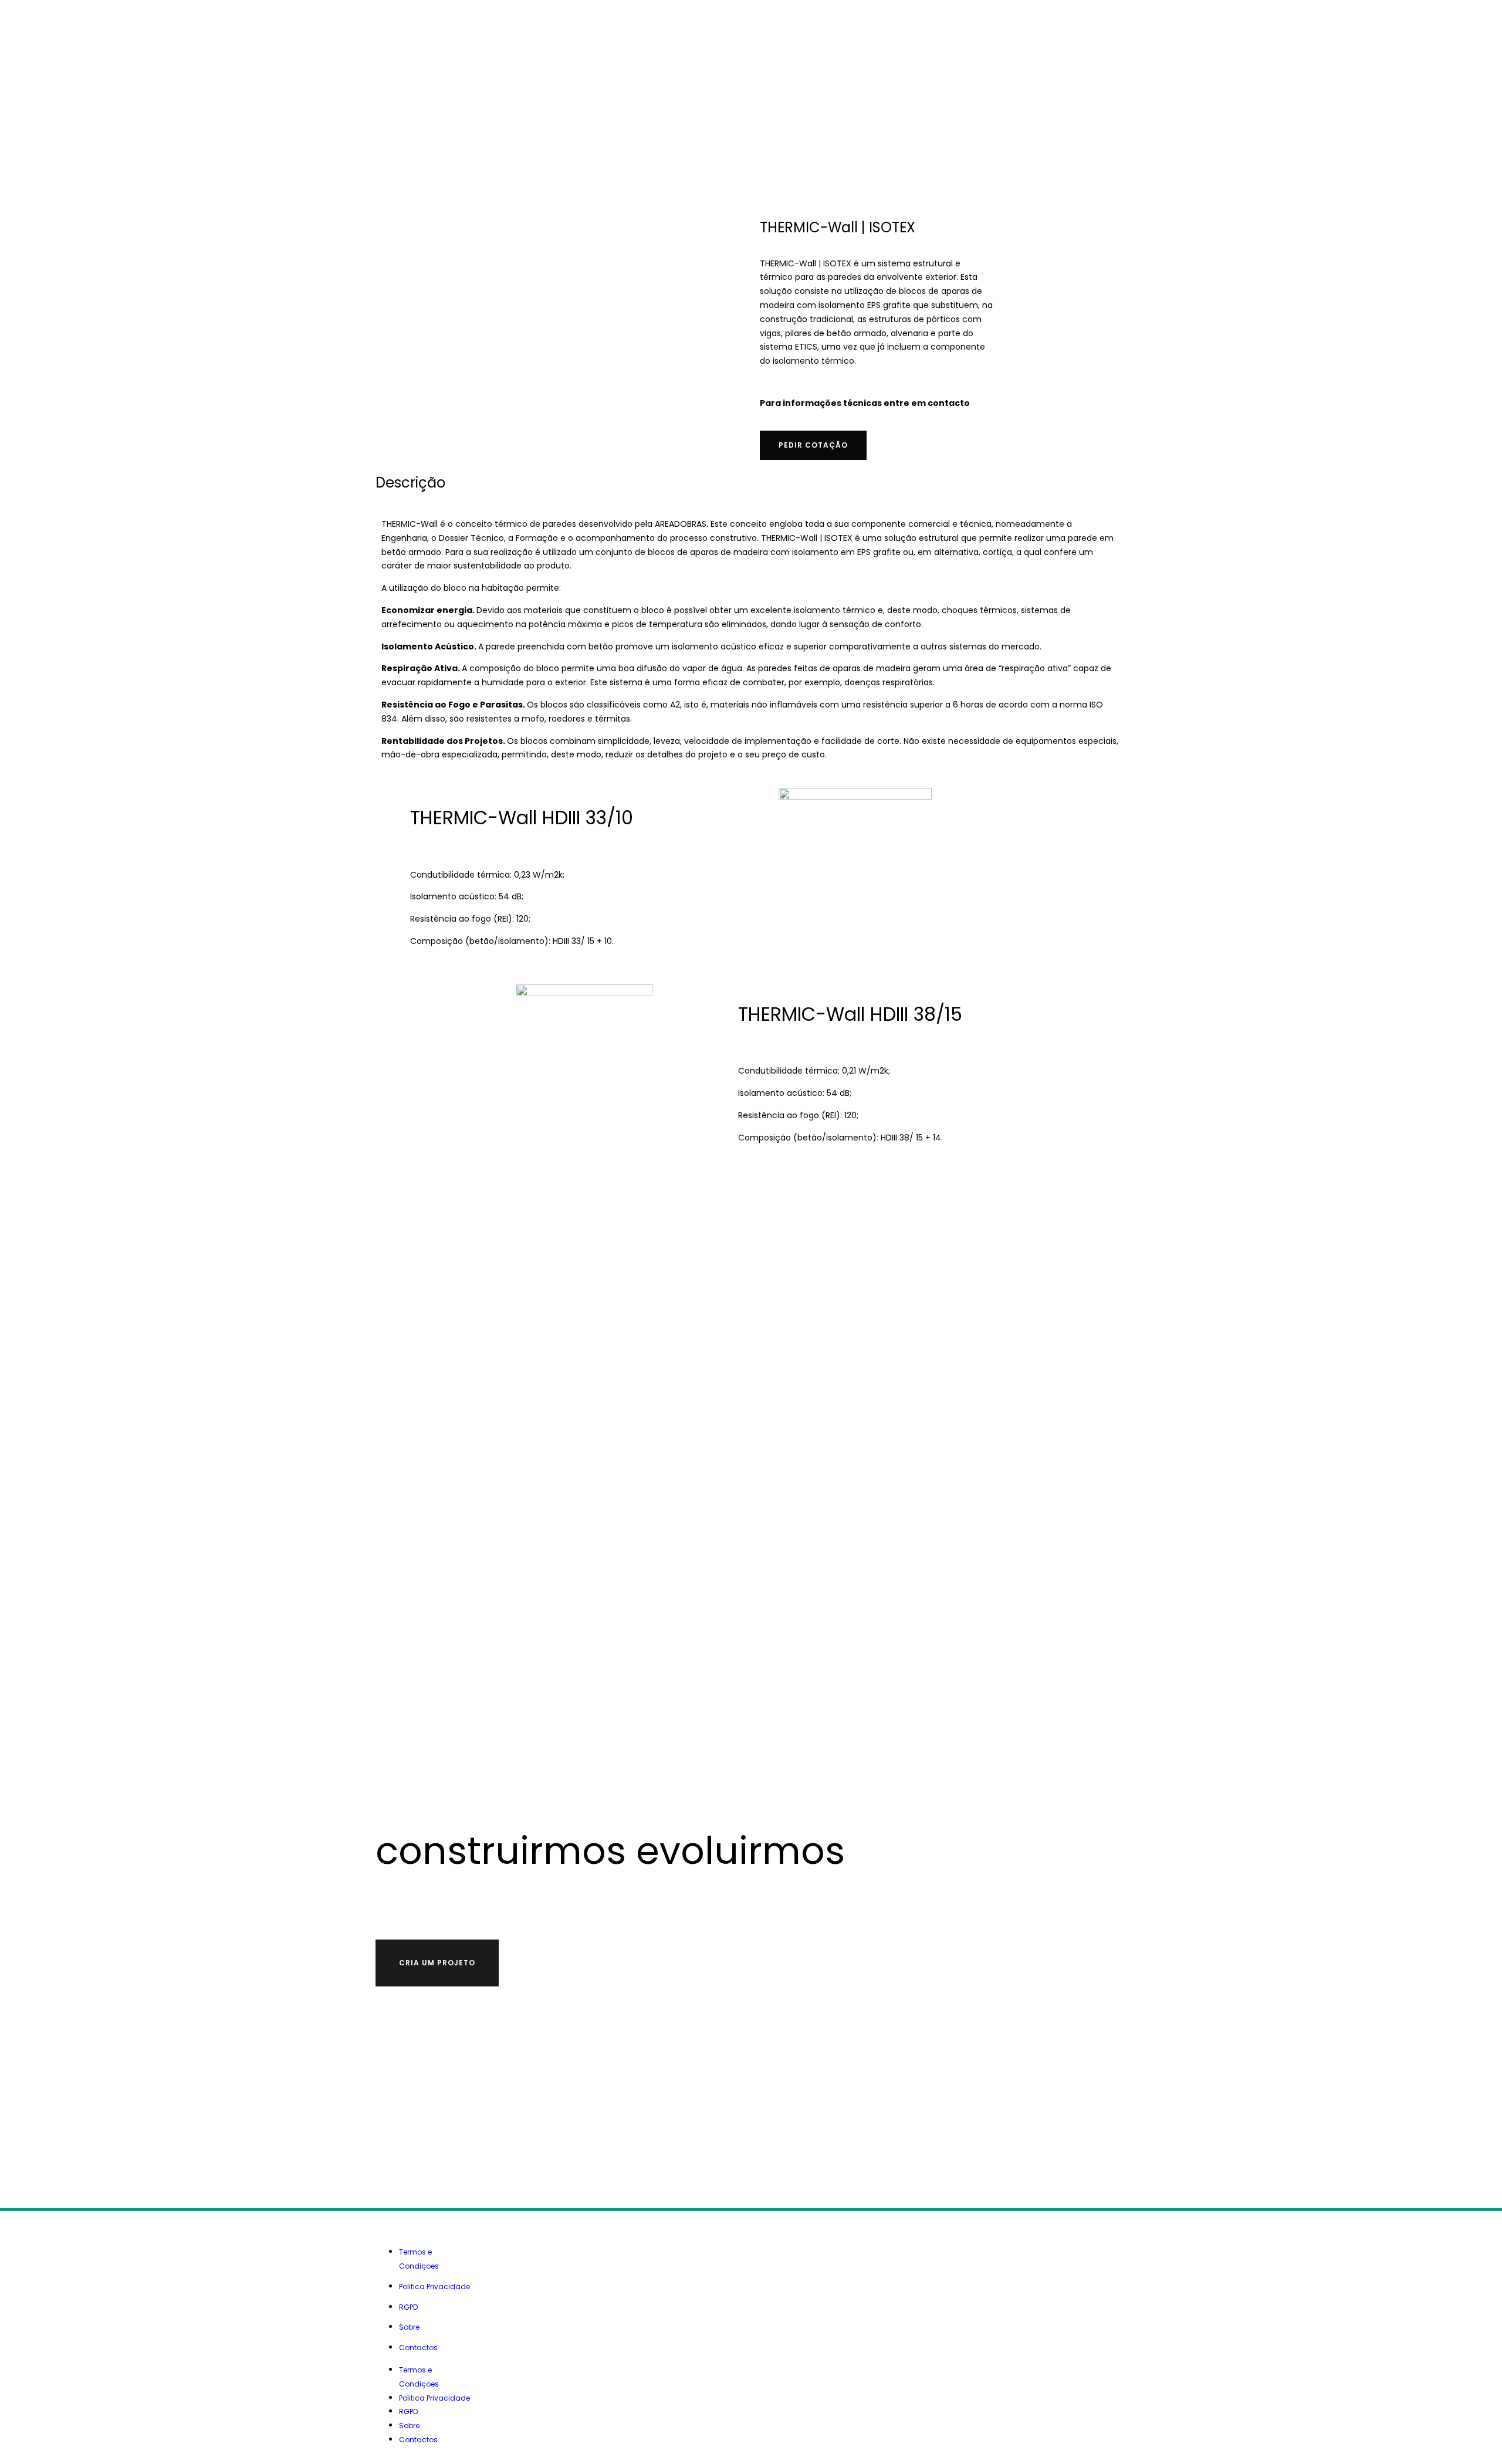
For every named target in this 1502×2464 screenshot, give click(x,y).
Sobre (409, 2327)
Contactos (418, 2348)
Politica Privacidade (434, 2287)
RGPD (408, 2307)
